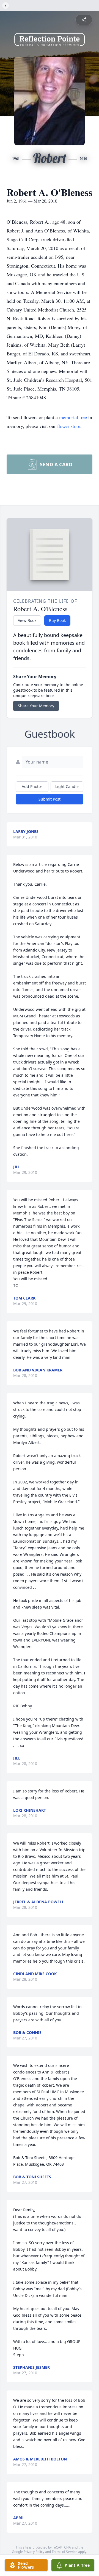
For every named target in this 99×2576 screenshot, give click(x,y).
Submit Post (50, 799)
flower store (69, 426)
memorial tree (73, 417)
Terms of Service (64, 2552)
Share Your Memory (36, 706)
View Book (27, 620)
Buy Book (57, 620)
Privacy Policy (34, 2552)
